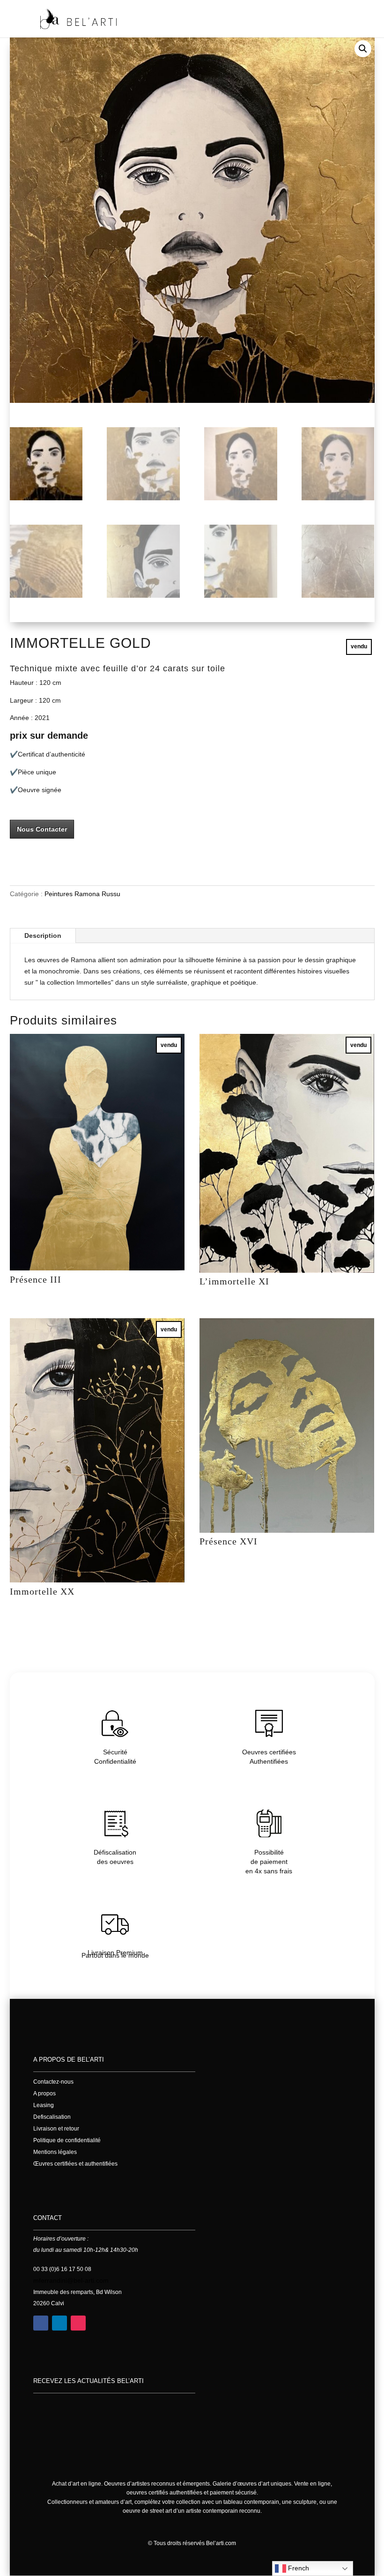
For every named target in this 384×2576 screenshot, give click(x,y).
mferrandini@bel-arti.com (71, 2280)
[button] (363, 49)
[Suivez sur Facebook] (41, 2323)
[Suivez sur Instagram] (78, 2323)
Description (43, 935)
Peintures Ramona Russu (82, 894)
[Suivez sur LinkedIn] (59, 2323)
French (298, 2568)
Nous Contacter (42, 829)
